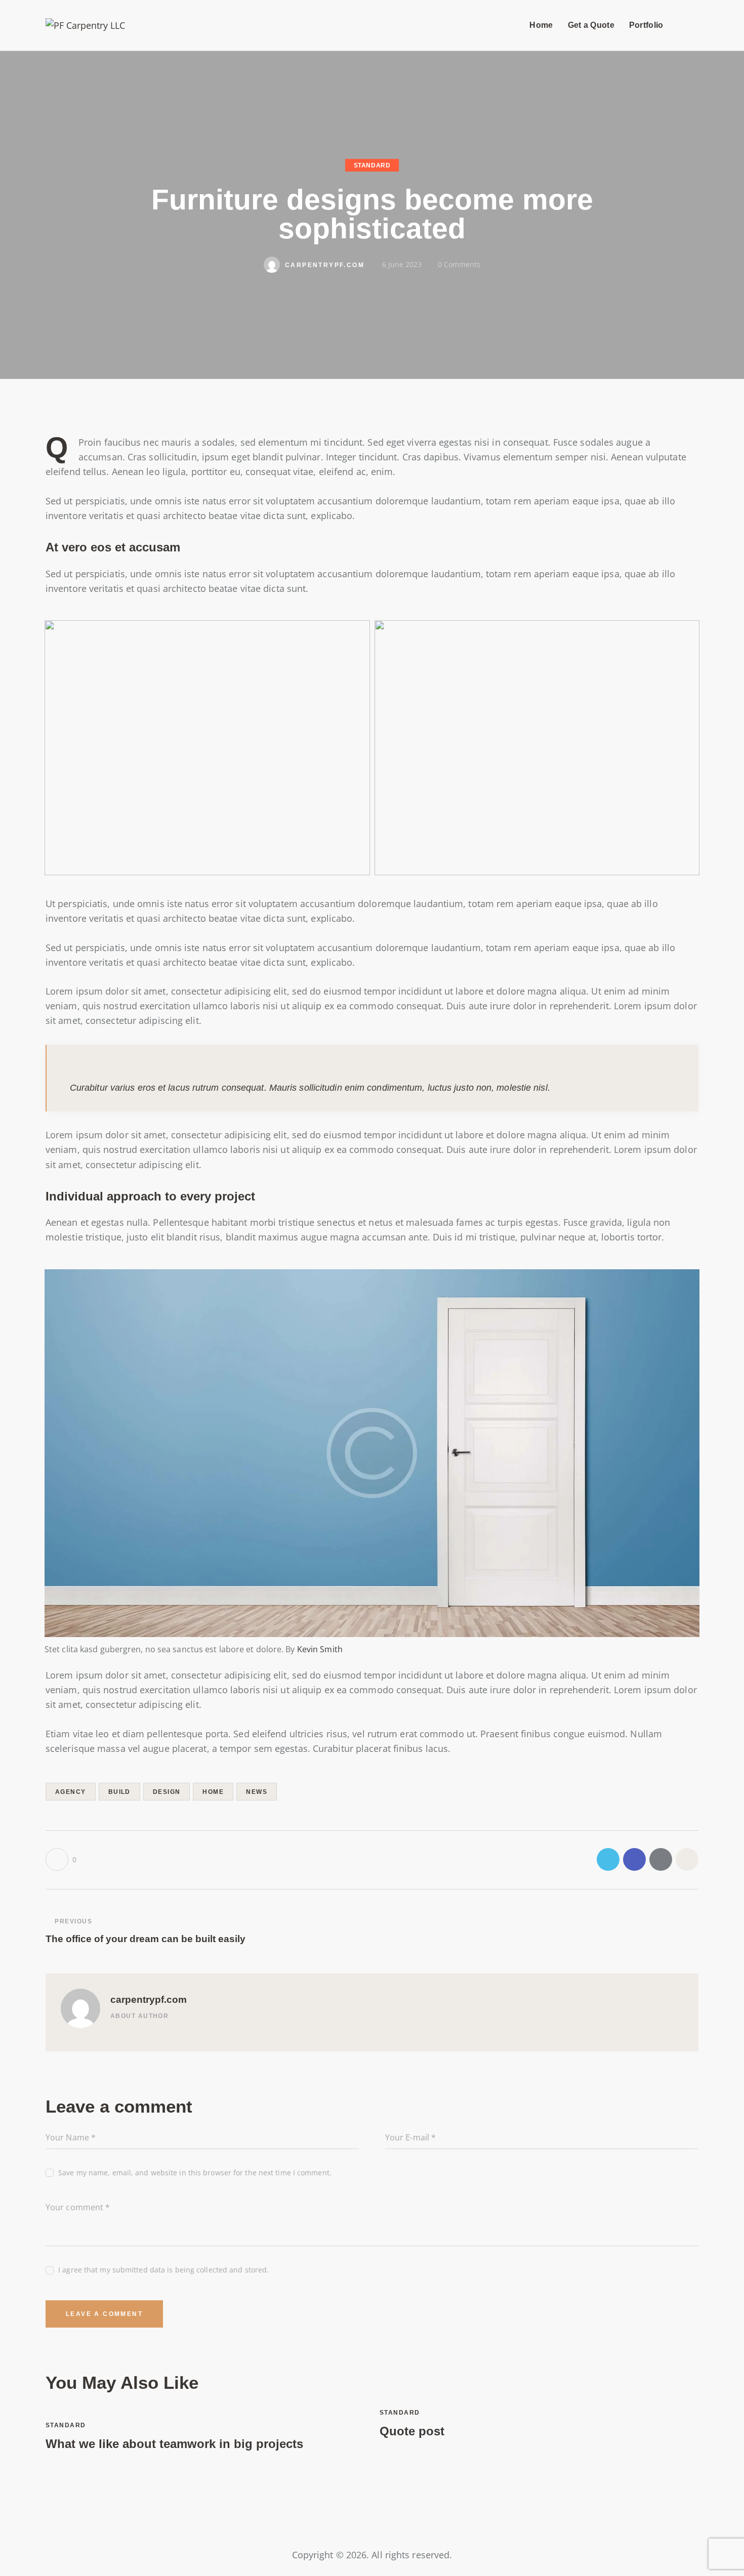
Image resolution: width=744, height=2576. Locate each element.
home (213, 1792)
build (119, 1792)
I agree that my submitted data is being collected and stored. (163, 2270)
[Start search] (690, 27)
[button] (61, 1859)
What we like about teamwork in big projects (174, 2444)
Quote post (412, 2431)
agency (71, 1792)
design (167, 1792)
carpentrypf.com (149, 2000)
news (257, 1792)
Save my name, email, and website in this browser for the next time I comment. (195, 2173)
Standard (372, 165)
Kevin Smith (320, 1649)
